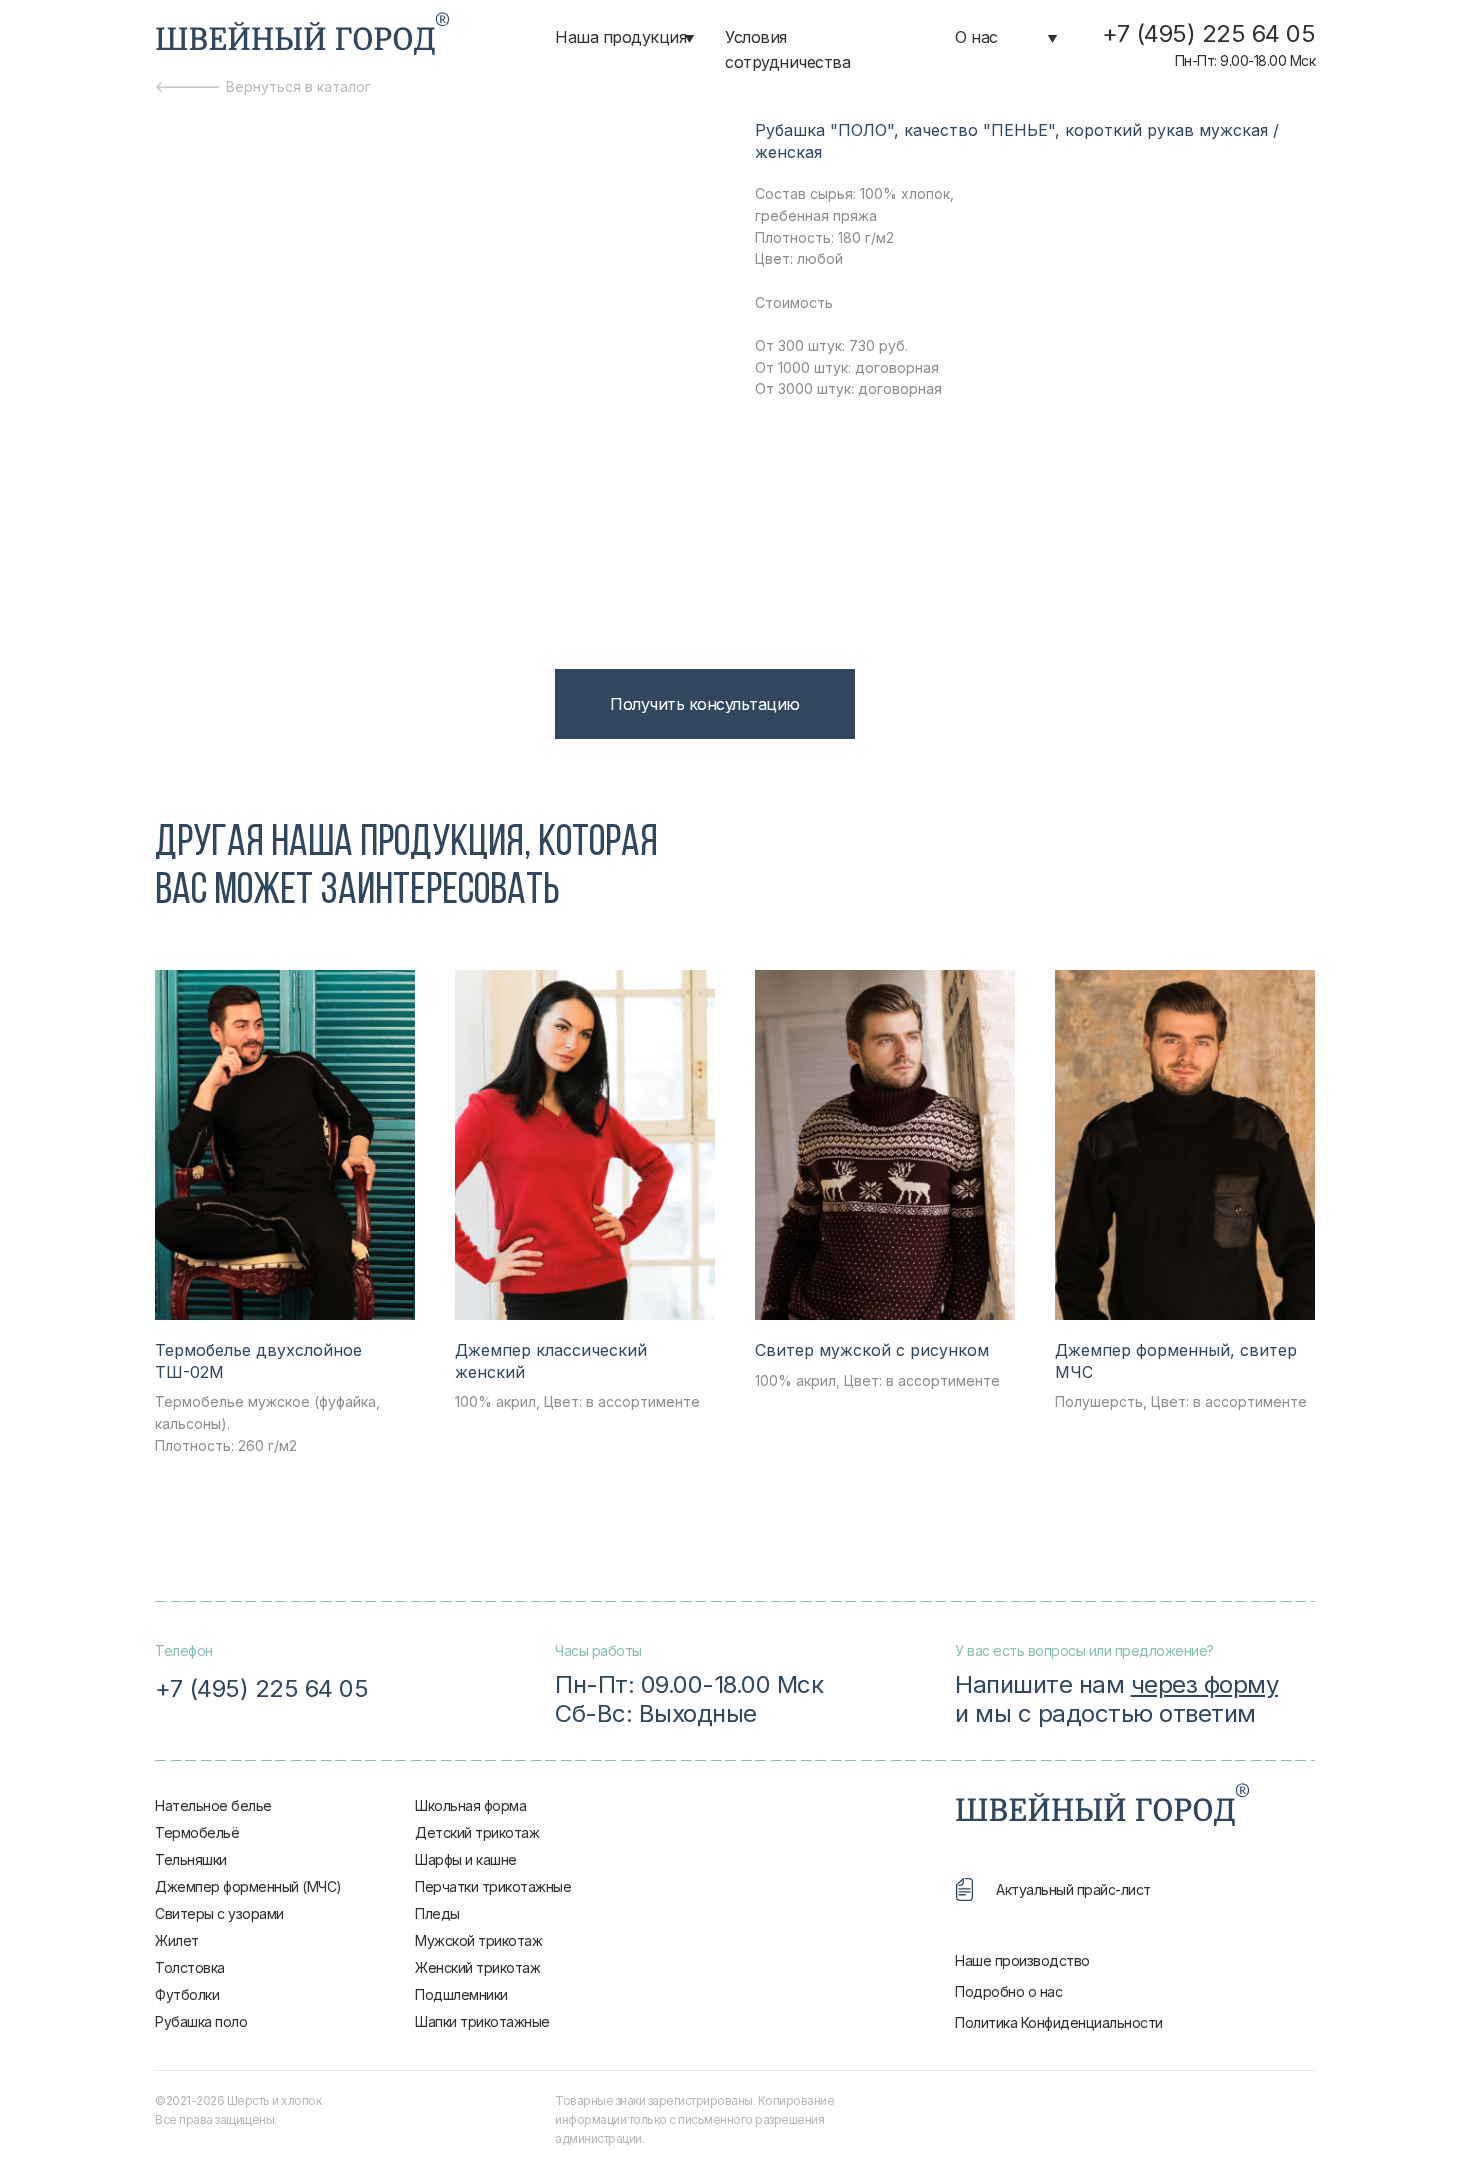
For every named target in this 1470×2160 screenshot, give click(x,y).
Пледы (437, 1913)
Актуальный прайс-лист (1073, 1889)
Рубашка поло (201, 2021)
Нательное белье (213, 1805)
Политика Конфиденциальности (1059, 2022)
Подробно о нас (1008, 1991)
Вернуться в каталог (298, 86)
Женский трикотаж (477, 1967)
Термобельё (197, 1832)
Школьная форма (470, 1805)
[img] (302, 35)
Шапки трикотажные (482, 2021)
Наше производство (1022, 1960)
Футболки (187, 1994)
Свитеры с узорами (219, 1913)
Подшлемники (461, 1994)
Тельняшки (191, 1859)
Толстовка (190, 1967)
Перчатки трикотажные (493, 1886)
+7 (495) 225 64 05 (1208, 33)
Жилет (177, 1940)
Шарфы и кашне (466, 1859)
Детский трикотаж (477, 1832)
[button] (705, 704)
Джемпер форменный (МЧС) (248, 1886)
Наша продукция (620, 37)
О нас (976, 37)
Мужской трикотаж (478, 1940)
